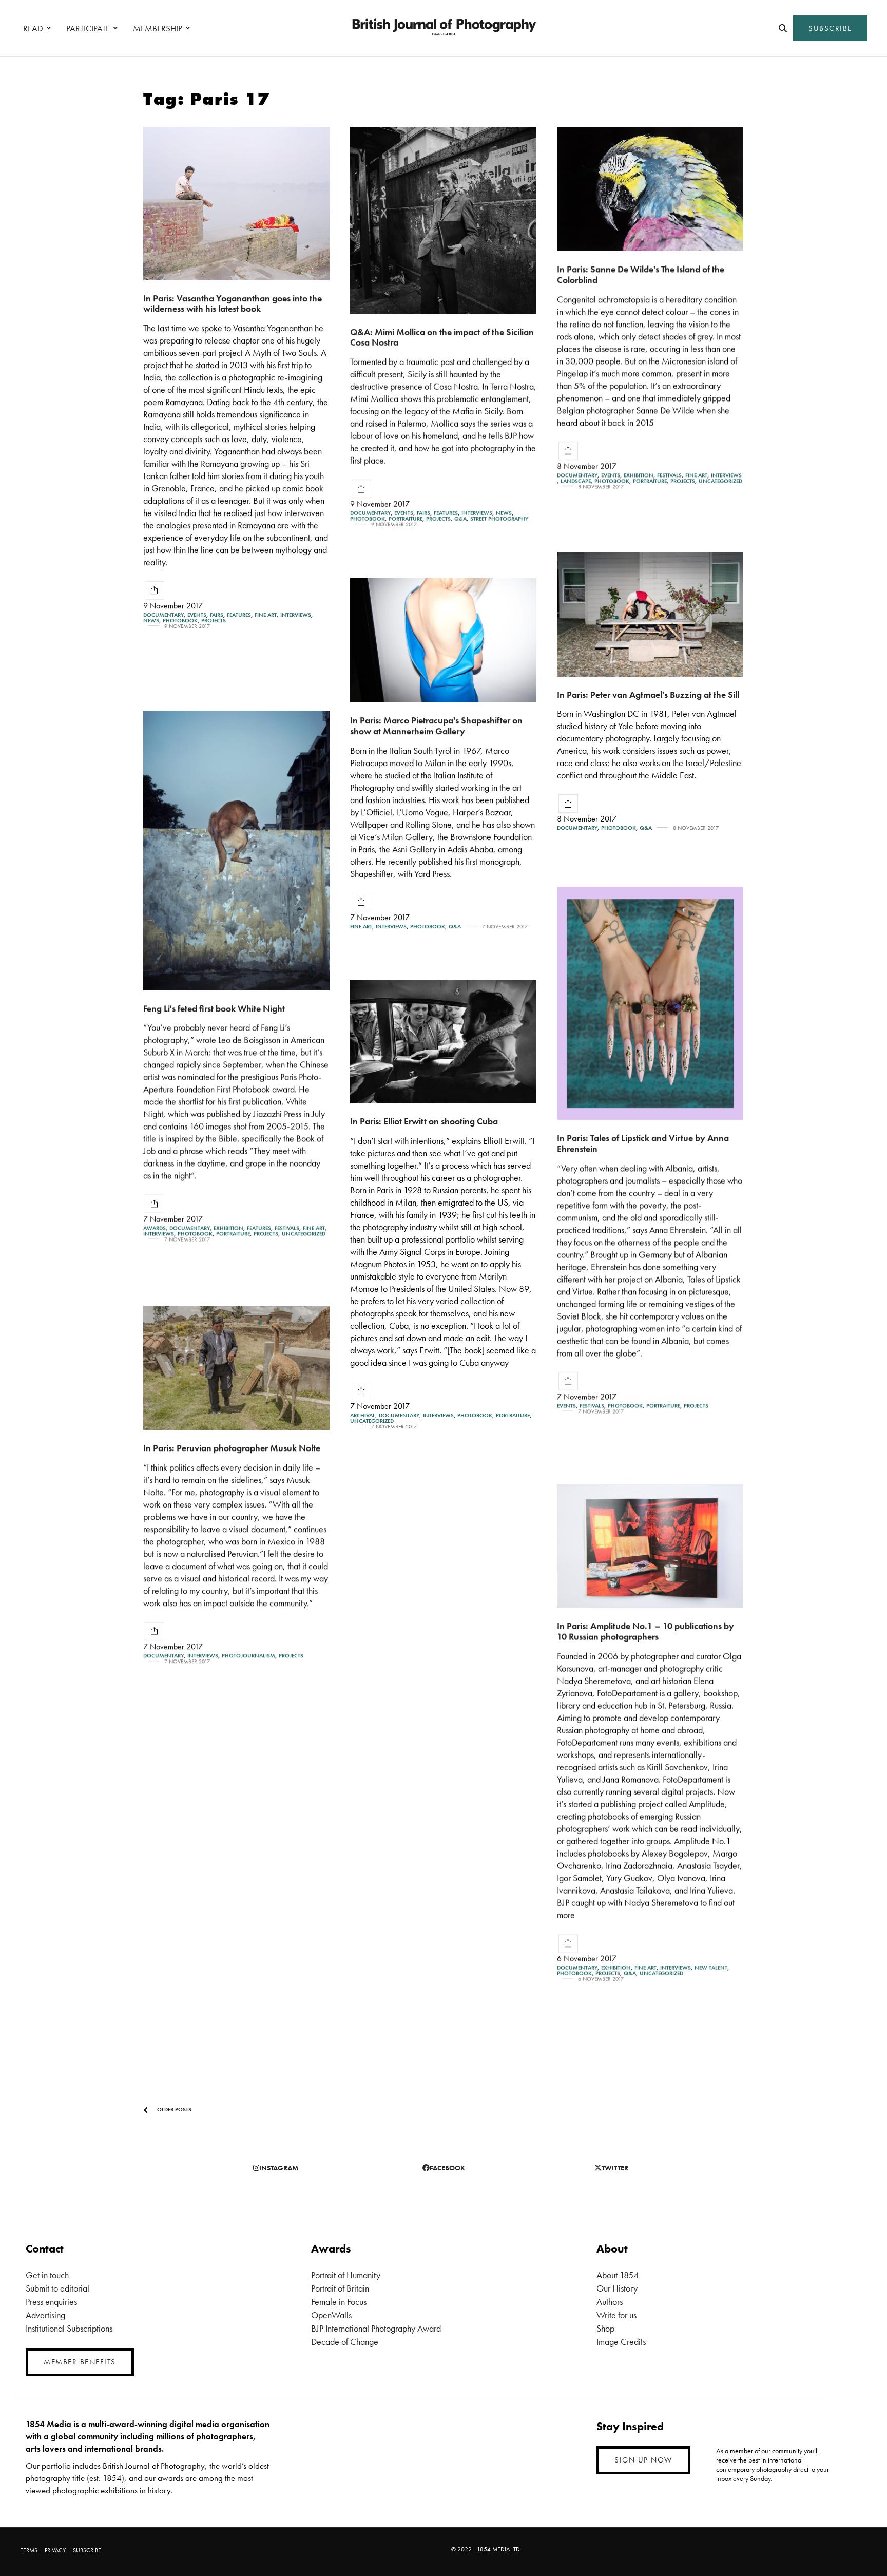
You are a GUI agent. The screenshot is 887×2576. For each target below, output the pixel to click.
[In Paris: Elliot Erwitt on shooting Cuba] (443, 1042)
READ (33, 28)
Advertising (45, 2315)
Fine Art (266, 615)
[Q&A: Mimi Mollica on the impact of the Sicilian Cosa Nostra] (443, 221)
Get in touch (47, 2275)
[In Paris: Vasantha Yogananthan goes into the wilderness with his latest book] (236, 204)
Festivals (669, 475)
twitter (615, 2168)
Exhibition (639, 475)
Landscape (576, 481)
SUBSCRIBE (830, 28)
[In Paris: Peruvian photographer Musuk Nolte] (236, 1368)
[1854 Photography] (444, 28)
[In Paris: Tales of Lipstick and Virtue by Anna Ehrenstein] (650, 1003)
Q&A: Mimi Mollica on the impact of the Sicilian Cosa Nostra (442, 337)
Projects (214, 621)
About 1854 (618, 2275)
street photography (499, 519)
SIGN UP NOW (643, 2460)
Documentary (163, 615)
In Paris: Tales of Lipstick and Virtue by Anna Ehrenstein (643, 1143)
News (151, 621)
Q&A (460, 519)
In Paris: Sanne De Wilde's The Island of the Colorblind (641, 274)
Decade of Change (345, 2342)
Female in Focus (339, 2302)
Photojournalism (248, 1656)
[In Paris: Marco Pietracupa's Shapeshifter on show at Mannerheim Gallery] (443, 640)
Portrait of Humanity (346, 2275)
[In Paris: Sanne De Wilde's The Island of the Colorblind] (650, 189)
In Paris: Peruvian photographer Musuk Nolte (232, 1448)
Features (239, 615)
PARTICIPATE (88, 28)
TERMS (29, 2550)
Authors (610, 2302)
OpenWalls (331, 2315)
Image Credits (621, 2342)
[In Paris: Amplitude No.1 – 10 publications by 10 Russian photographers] (650, 1546)
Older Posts (173, 2109)
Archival (363, 1415)
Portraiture (406, 519)
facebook (447, 2168)
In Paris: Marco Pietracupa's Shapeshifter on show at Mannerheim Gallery (436, 726)
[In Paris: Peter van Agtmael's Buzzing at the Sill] (650, 614)
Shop (605, 2328)
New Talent (711, 1968)
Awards (155, 1228)
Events (197, 615)
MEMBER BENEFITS (80, 2362)
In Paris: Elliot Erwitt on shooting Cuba (424, 1121)
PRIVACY (55, 2550)
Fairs (217, 615)
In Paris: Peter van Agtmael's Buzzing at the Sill (648, 694)
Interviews (296, 615)
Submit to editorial (57, 2288)
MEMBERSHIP (158, 28)
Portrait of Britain (340, 2288)
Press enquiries (51, 2302)
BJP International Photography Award (376, 2328)
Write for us (616, 2315)
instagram (279, 2168)
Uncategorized (720, 481)
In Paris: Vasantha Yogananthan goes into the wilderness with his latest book (233, 303)
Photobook (180, 621)
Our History (617, 2288)
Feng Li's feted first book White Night (214, 1008)
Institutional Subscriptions (69, 2328)
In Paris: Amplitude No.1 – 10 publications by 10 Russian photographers (645, 1631)
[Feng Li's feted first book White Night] (236, 851)
